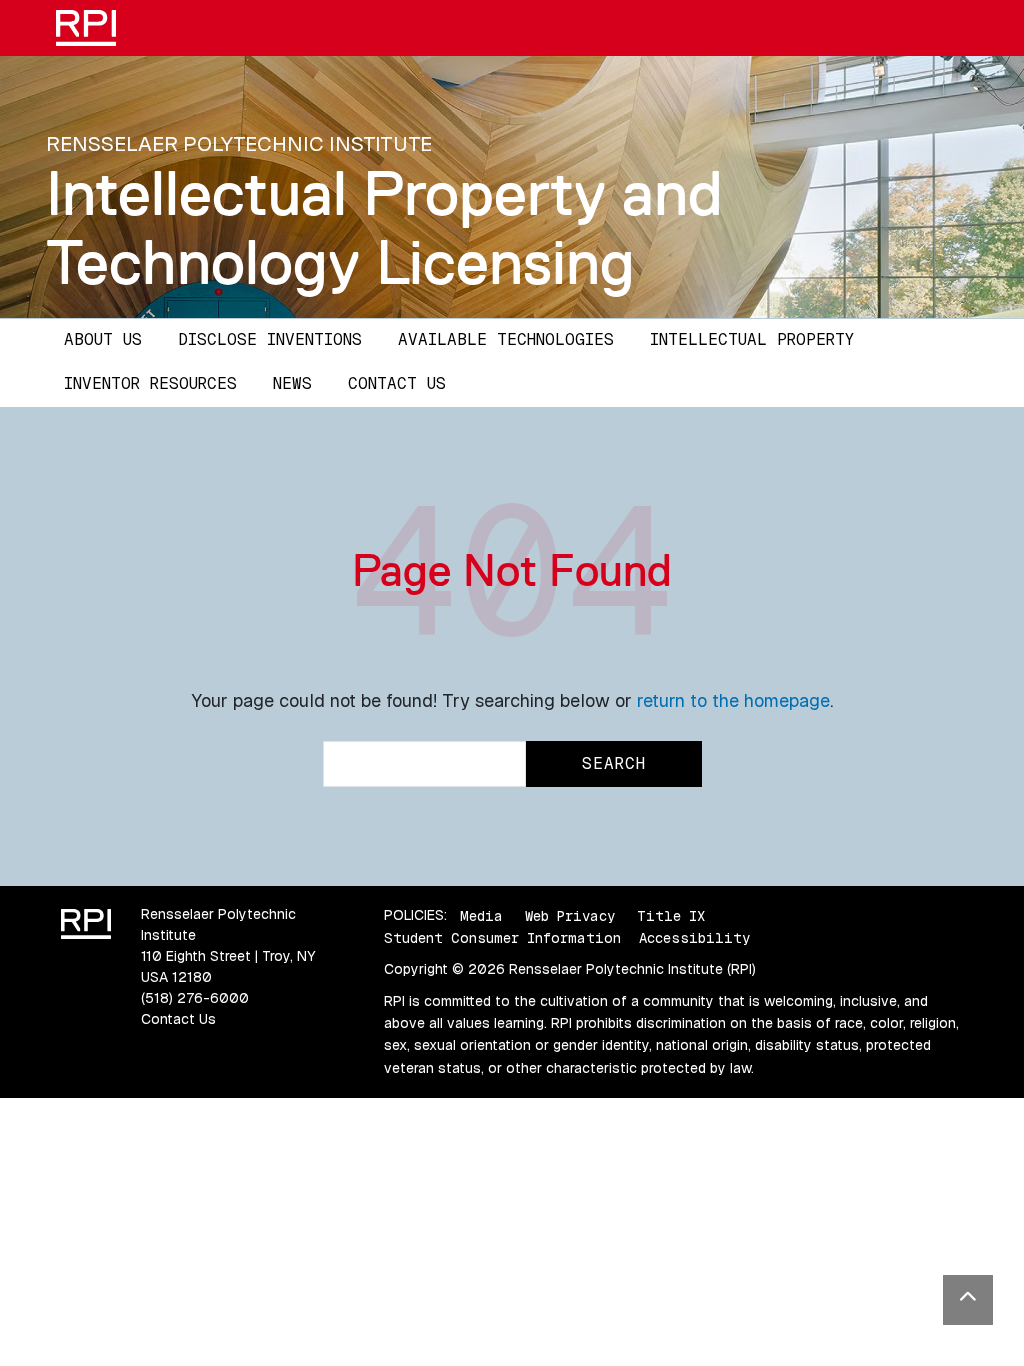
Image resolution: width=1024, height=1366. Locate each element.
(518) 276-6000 (195, 998)
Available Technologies (506, 339)
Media (481, 915)
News (292, 383)
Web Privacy (570, 915)
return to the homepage (733, 700)
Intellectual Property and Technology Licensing (384, 227)
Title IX (671, 915)
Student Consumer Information (502, 938)
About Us (103, 339)
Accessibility (694, 938)
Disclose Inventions (270, 339)
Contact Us (397, 383)
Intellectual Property (752, 339)
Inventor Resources (150, 383)
